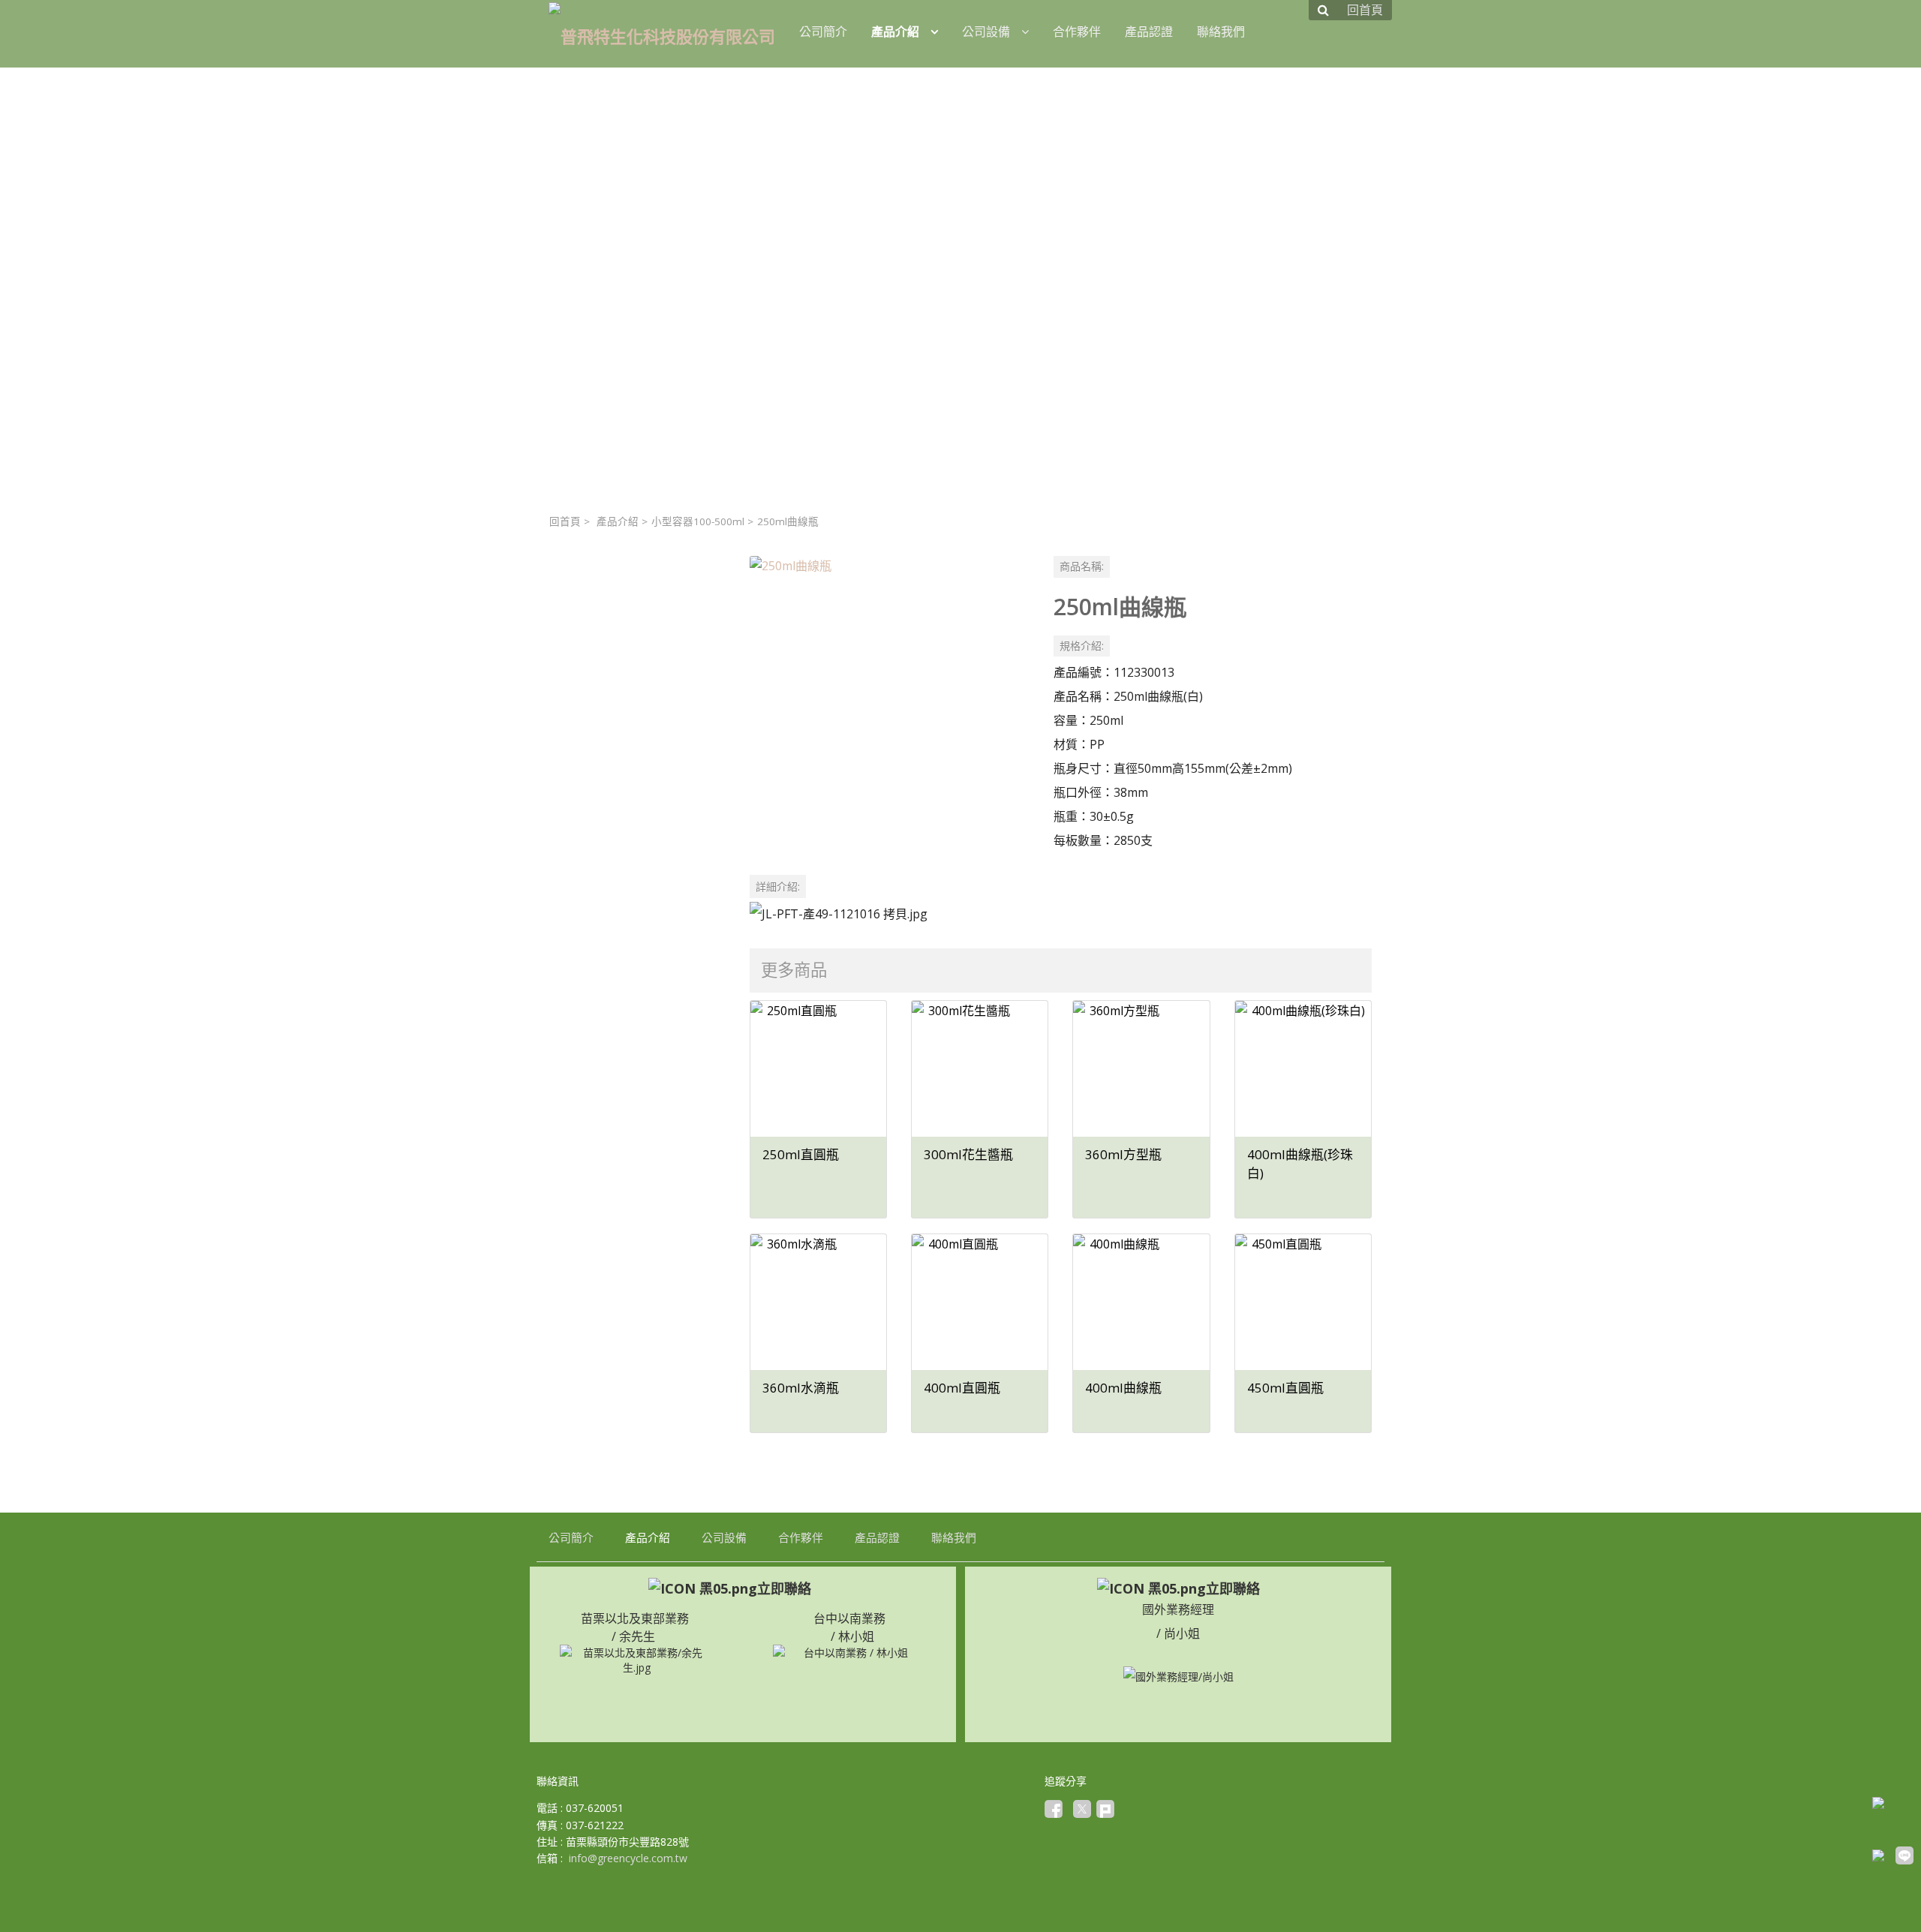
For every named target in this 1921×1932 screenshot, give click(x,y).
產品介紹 (618, 521)
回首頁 (565, 521)
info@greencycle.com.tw (628, 1858)
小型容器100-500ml (698, 521)
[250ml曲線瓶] (890, 696)
